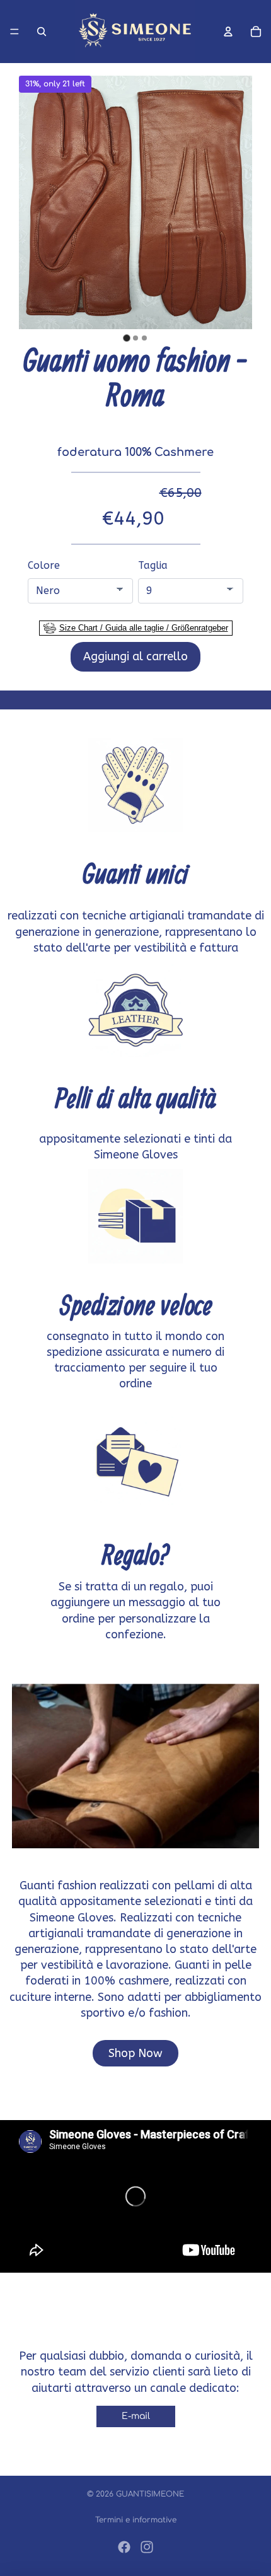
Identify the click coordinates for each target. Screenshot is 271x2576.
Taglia (153, 565)
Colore (44, 565)
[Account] (228, 32)
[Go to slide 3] (144, 338)
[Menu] (14, 32)
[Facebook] (124, 2547)
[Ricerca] (42, 32)
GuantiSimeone (150, 2494)
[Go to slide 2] (135, 338)
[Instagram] (147, 2547)
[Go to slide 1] (126, 338)
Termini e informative (136, 2520)
